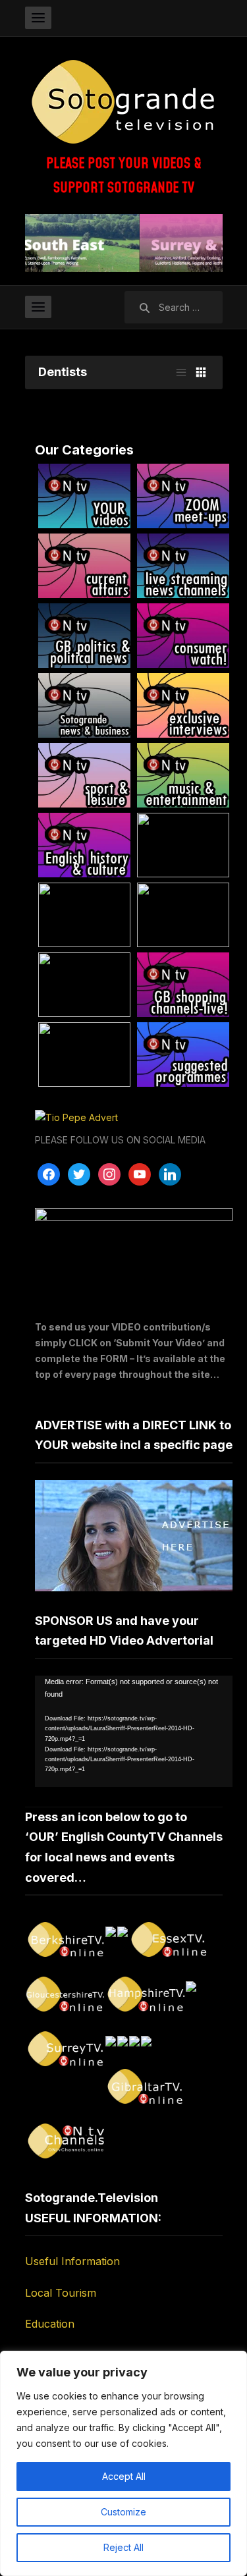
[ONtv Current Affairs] (84, 566)
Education (50, 2324)
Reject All (123, 2547)
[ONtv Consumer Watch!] (183, 636)
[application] (134, 1731)
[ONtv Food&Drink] (183, 915)
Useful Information (72, 2261)
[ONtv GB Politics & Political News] (84, 636)
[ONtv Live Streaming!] (183, 566)
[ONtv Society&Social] (84, 915)
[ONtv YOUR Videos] (84, 496)
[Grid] (201, 372)
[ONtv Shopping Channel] (183, 985)
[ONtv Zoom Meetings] (183, 496)
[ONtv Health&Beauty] (84, 985)
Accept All (124, 2476)
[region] (123, 2463)
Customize (123, 2512)
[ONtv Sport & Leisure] (84, 775)
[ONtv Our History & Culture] (84, 845)
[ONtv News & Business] (84, 705)
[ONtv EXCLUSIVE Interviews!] (183, 705)
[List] (181, 372)
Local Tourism (61, 2293)
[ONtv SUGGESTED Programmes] (183, 1055)
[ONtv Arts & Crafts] (183, 845)
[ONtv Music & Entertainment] (183, 775)
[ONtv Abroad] (84, 1055)
